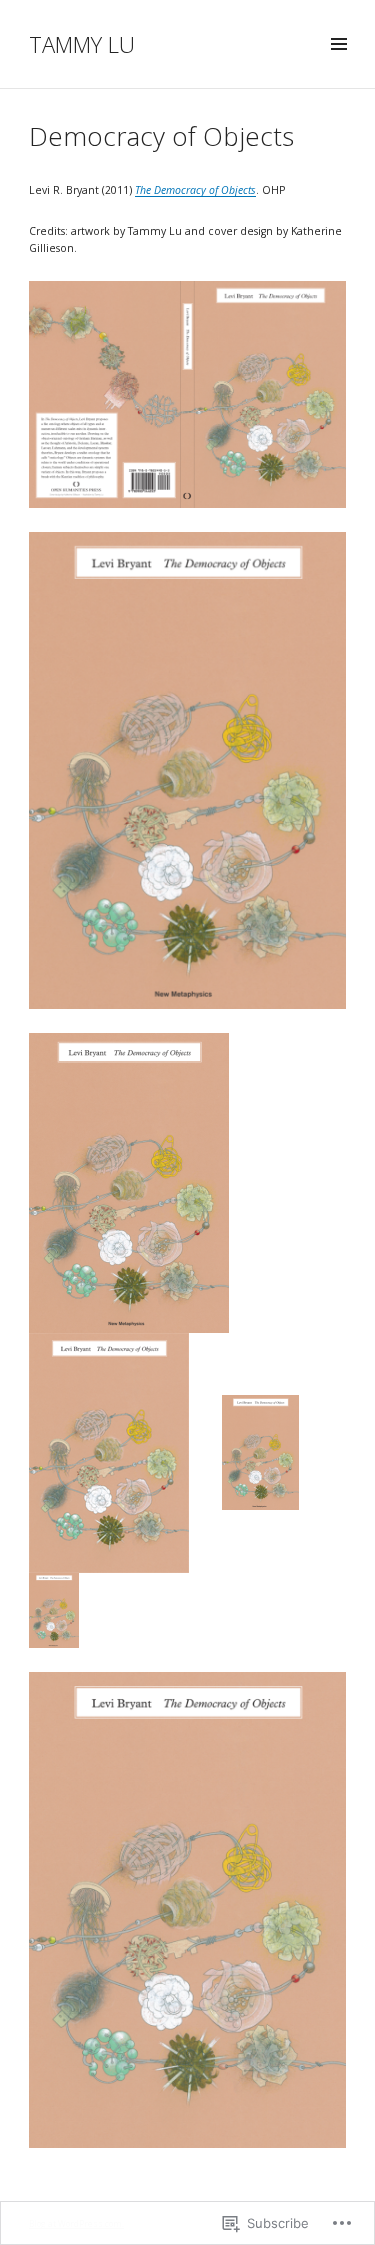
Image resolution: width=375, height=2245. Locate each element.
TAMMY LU (82, 44)
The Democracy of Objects (195, 190)
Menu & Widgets (338, 66)
